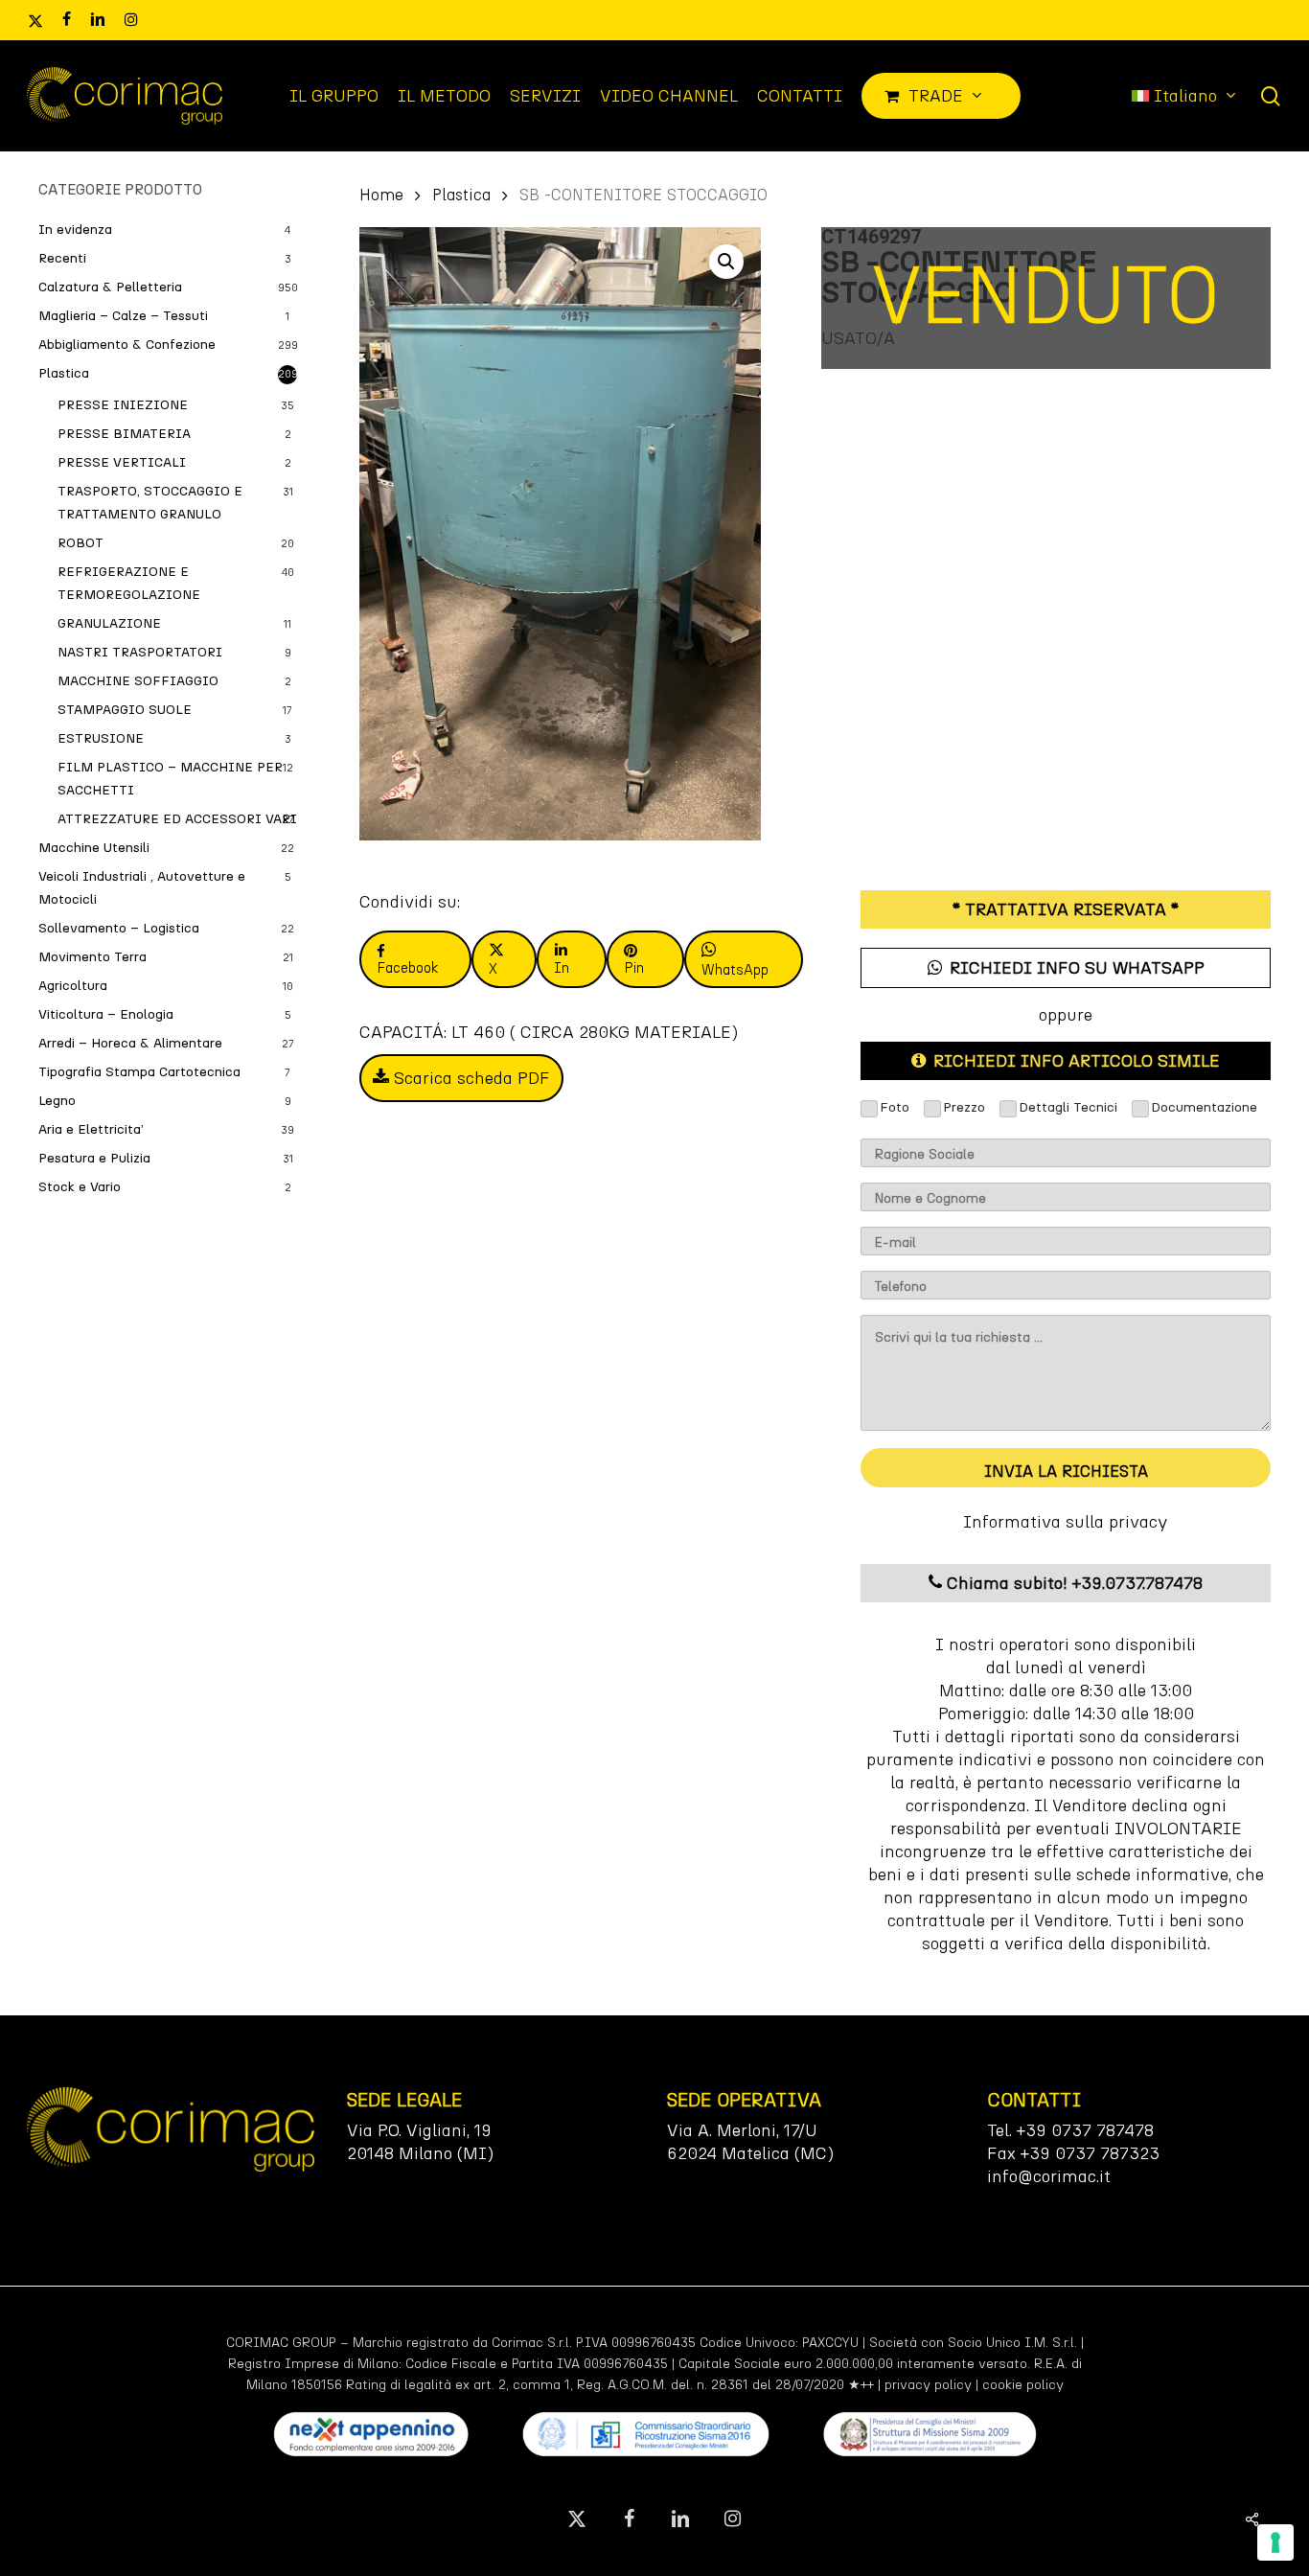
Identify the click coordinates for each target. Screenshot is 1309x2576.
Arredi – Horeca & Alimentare (130, 1043)
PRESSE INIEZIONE (123, 405)
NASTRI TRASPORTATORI (140, 652)
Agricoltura (73, 986)
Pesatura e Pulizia (94, 1158)
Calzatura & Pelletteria (110, 287)
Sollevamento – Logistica (119, 928)
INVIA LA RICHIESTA (1066, 1471)
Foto (895, 1107)
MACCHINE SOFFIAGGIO (138, 681)
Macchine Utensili (94, 848)
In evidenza (75, 230)
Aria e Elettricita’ (91, 1129)
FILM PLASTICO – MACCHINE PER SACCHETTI (170, 779)
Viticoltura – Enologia (106, 1014)
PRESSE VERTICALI (122, 462)
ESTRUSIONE (101, 738)
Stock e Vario (80, 1187)
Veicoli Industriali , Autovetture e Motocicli (142, 888)
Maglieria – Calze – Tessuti (123, 316)
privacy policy (928, 2385)
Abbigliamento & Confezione (127, 345)
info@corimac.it (1049, 2176)
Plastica (64, 373)
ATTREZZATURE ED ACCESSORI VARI (177, 819)
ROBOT (80, 543)
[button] (726, 262)
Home (381, 195)
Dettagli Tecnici (1068, 1107)
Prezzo (964, 1107)
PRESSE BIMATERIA (124, 434)
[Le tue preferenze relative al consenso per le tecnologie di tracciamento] (1275, 2542)
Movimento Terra (92, 957)
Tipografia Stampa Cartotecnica (139, 1072)
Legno (57, 1101)
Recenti (62, 258)
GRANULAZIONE (109, 623)
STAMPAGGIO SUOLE (125, 710)
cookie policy (1023, 2385)
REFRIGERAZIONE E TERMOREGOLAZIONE (129, 583)
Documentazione (1204, 1107)
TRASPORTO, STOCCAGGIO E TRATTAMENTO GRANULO (150, 503)
